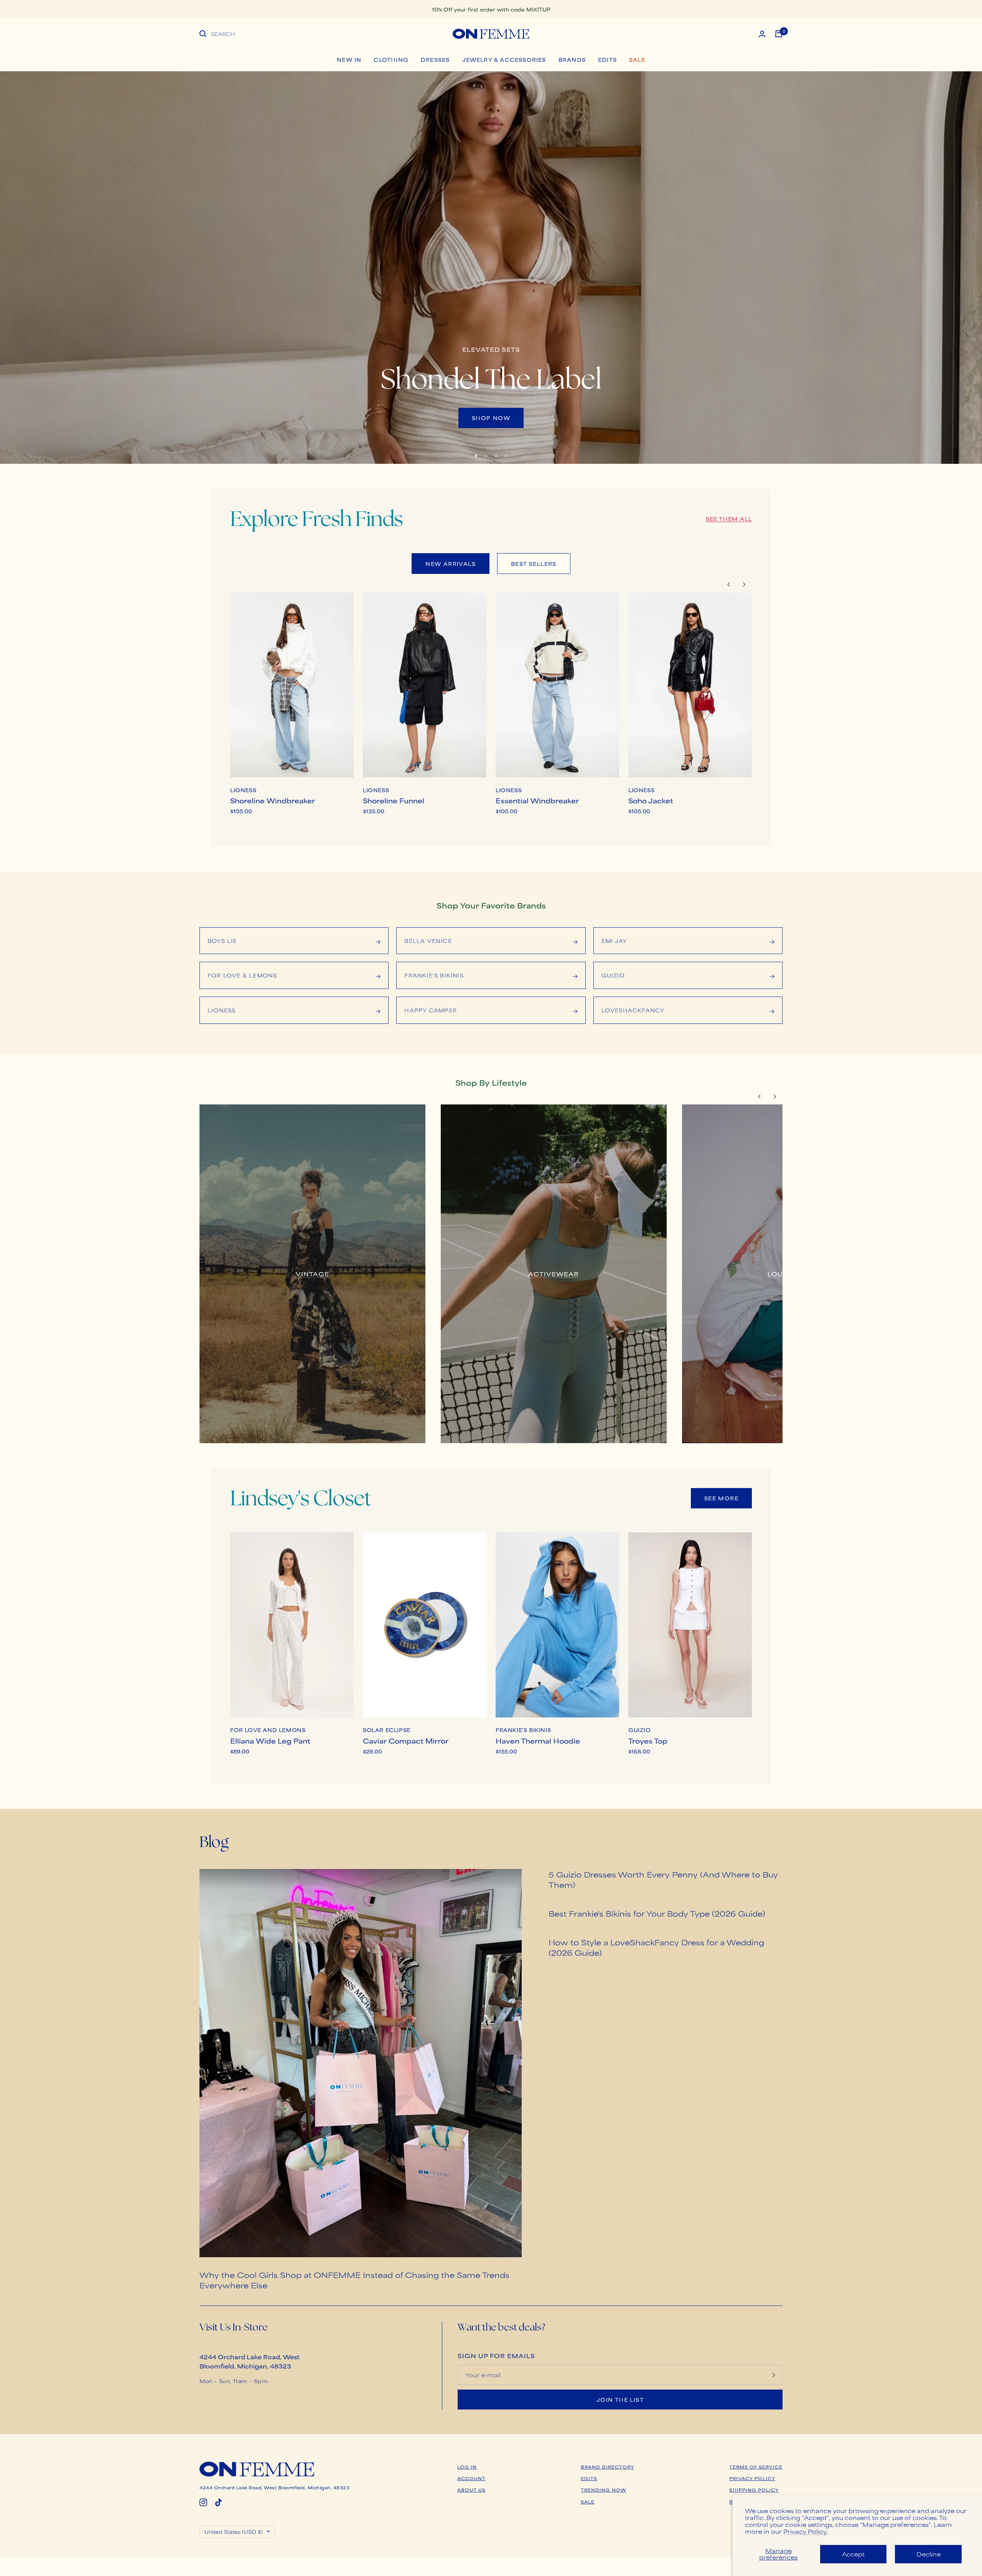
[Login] (762, 34)
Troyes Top (648, 1740)
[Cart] (779, 34)
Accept (853, 2554)
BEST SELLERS (534, 564)
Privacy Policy (752, 2478)
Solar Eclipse (387, 1730)
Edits (607, 59)
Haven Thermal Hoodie (538, 1740)
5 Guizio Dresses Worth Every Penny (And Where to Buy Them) (663, 1879)
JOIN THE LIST (620, 2400)
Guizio (640, 1730)
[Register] (774, 2375)
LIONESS (243, 790)
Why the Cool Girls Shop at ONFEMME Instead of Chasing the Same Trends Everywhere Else (354, 2280)
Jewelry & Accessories (504, 59)
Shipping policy (754, 2490)
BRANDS (572, 59)
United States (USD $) (234, 2532)
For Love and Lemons (268, 1730)
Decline (928, 2554)
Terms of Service (756, 2467)
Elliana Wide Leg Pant (270, 1740)
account (471, 2478)
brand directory (607, 2467)
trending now (604, 2490)
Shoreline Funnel (394, 800)
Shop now (491, 418)
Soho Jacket (651, 800)
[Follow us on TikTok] (219, 2502)
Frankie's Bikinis (523, 1730)
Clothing (391, 59)
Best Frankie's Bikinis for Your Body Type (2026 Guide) (657, 1913)
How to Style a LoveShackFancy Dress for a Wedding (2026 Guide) (656, 1947)
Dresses (435, 59)
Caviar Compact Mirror (406, 1740)
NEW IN (349, 59)
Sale (637, 59)
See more (721, 1498)
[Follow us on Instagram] (203, 2502)
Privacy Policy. (806, 2531)
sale (588, 2502)
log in (467, 2467)
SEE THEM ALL (729, 519)
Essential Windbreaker (537, 800)
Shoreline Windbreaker (273, 800)
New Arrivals (451, 564)
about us (471, 2490)
